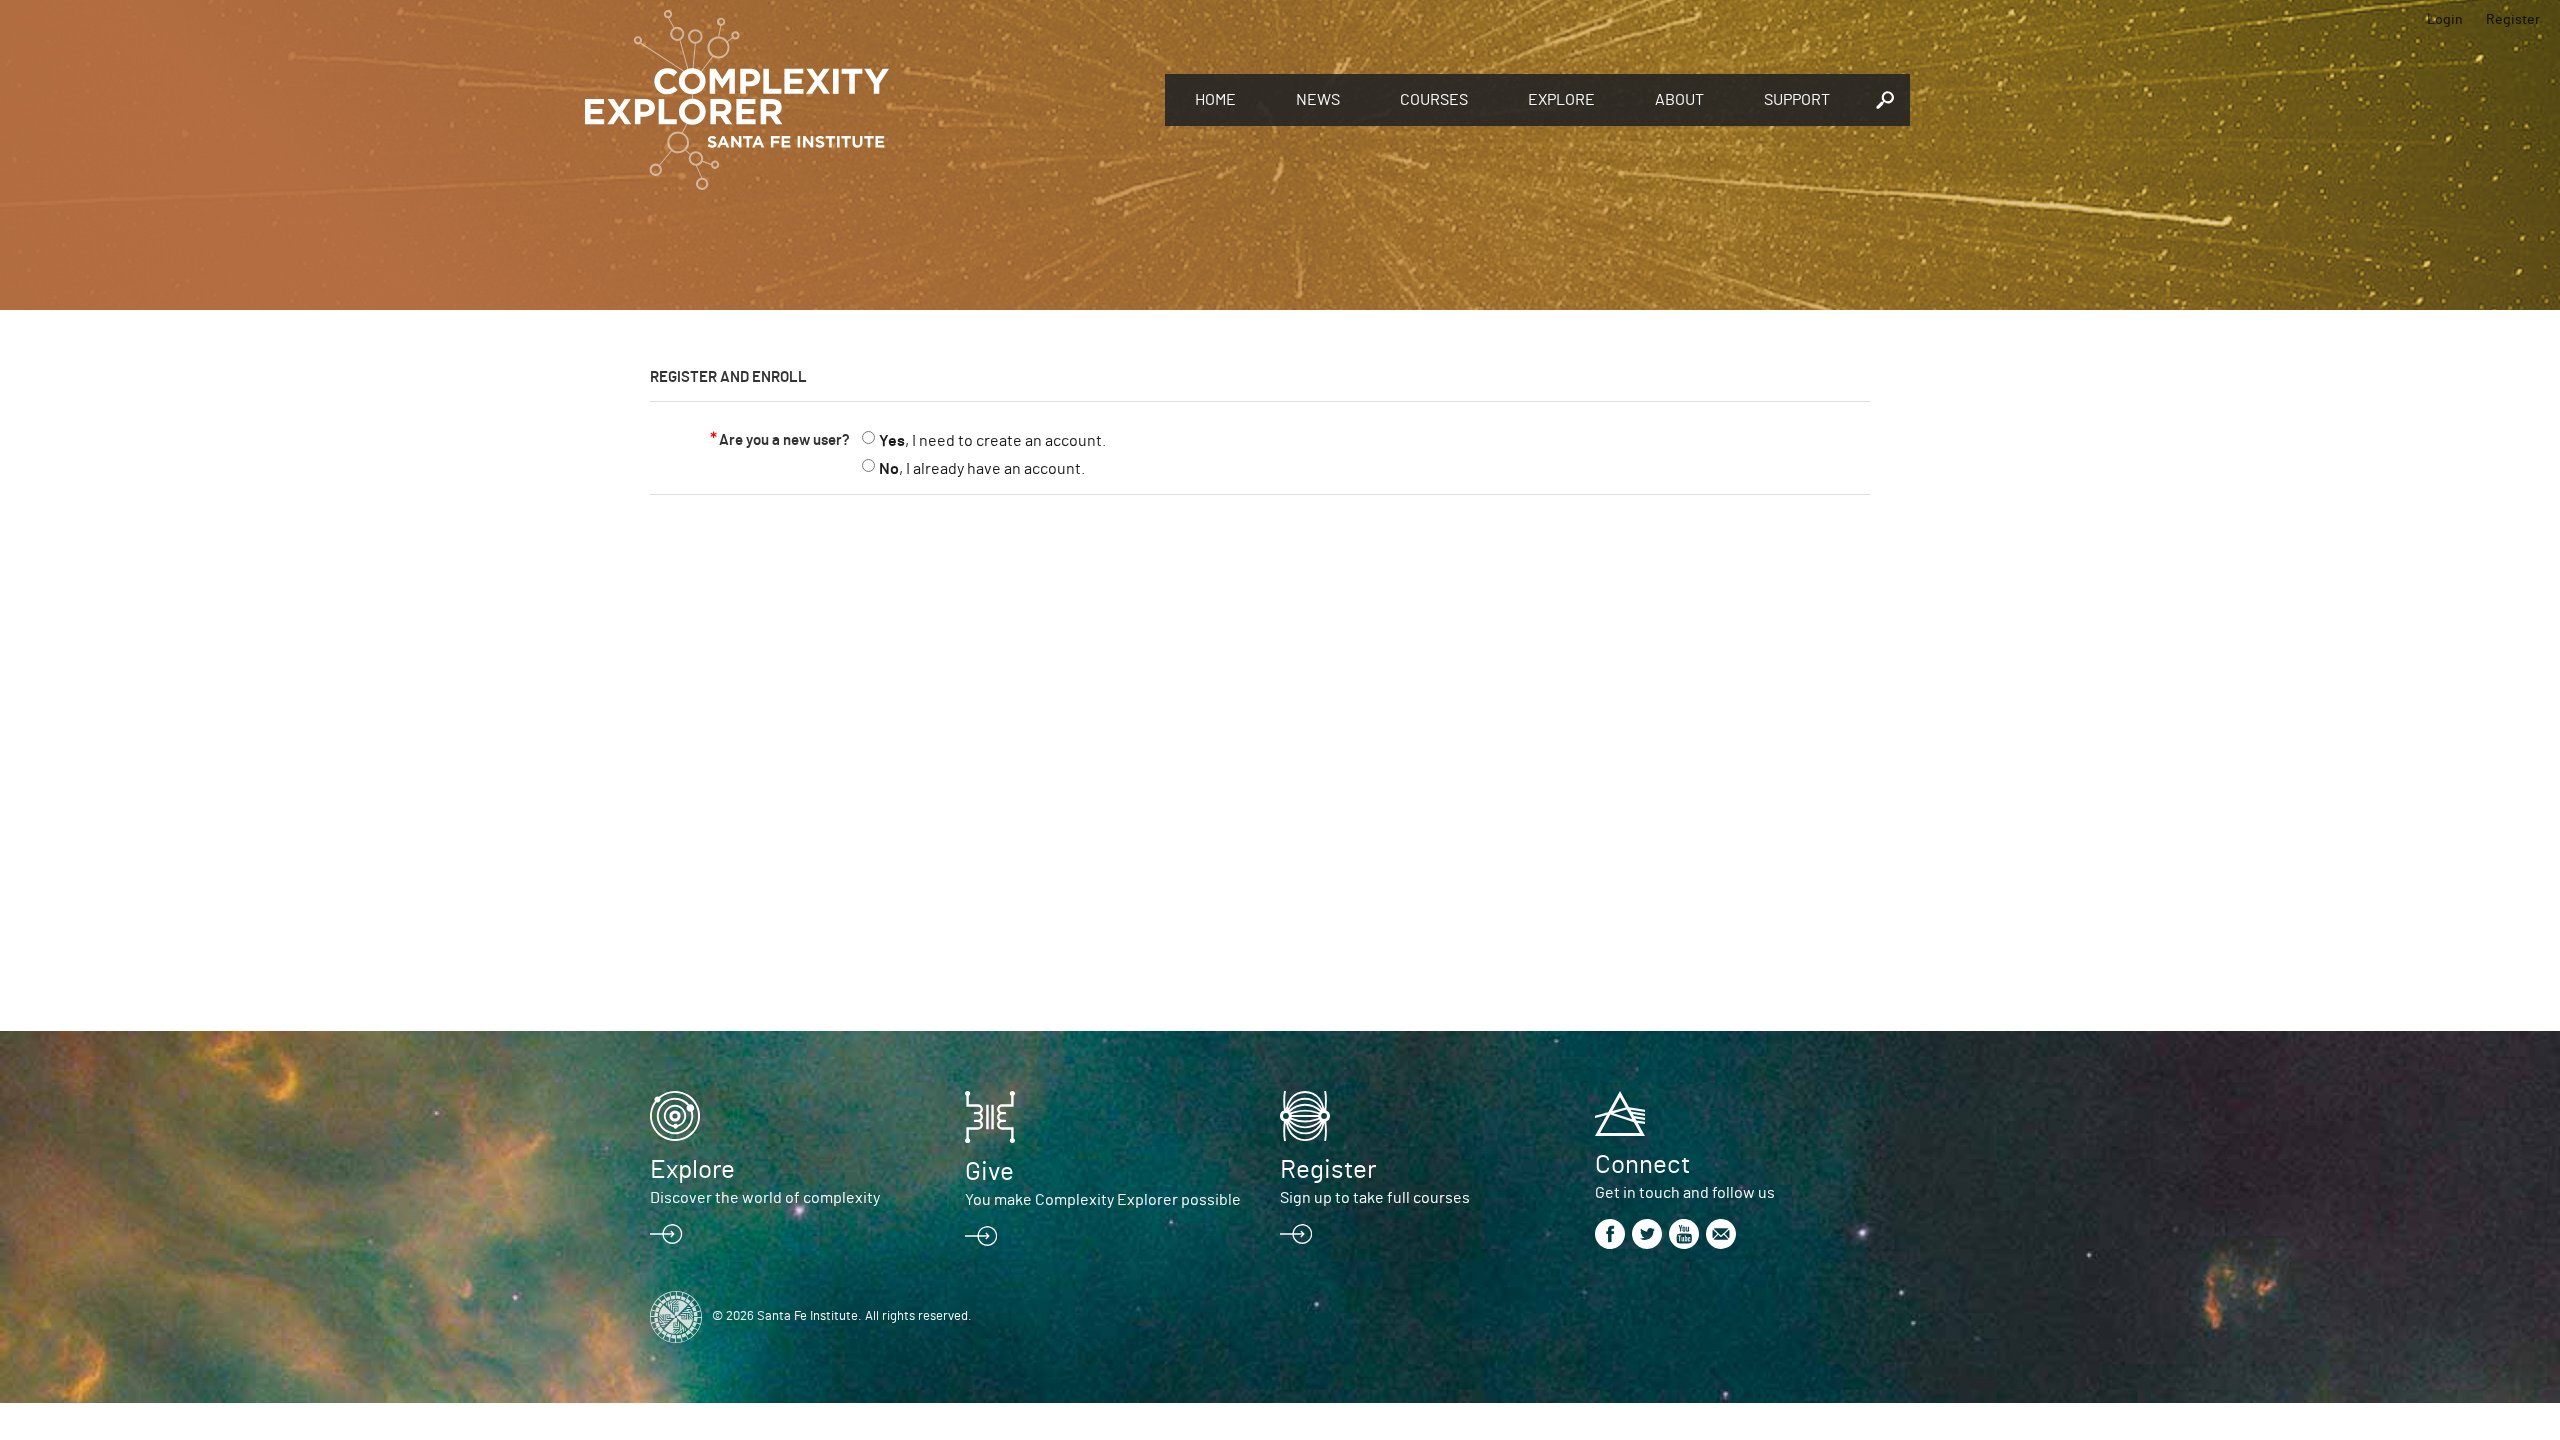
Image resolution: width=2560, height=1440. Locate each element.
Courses (1434, 100)
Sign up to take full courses (1375, 1198)
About (1679, 100)
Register (2513, 20)
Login (2445, 20)
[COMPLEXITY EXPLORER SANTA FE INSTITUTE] (865, 100)
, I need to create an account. (992, 441)
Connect (1642, 1165)
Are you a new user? (784, 440)
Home (1215, 100)
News (1318, 100)
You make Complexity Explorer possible (1103, 1200)
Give (989, 1172)
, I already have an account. (982, 469)
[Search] (1885, 100)
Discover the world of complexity (765, 1198)
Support (1797, 100)
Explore (1561, 100)
